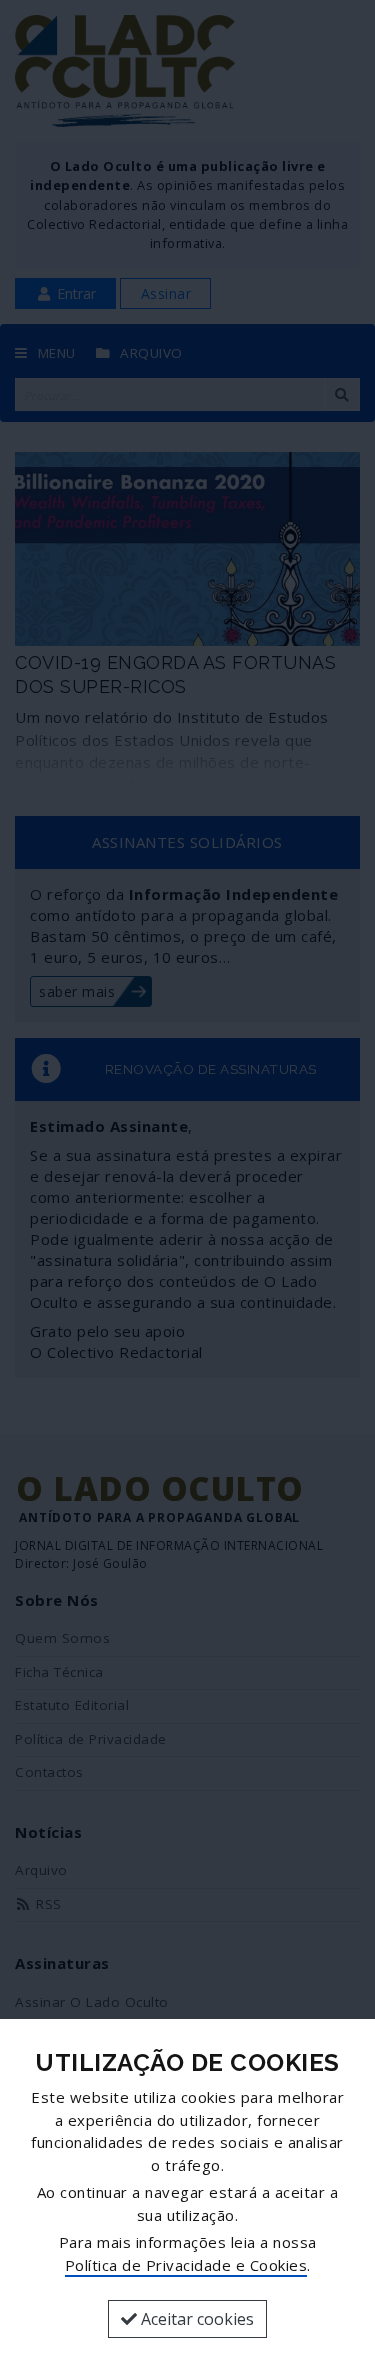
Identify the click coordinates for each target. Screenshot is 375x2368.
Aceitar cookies (195, 2319)
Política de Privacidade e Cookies (186, 2265)
